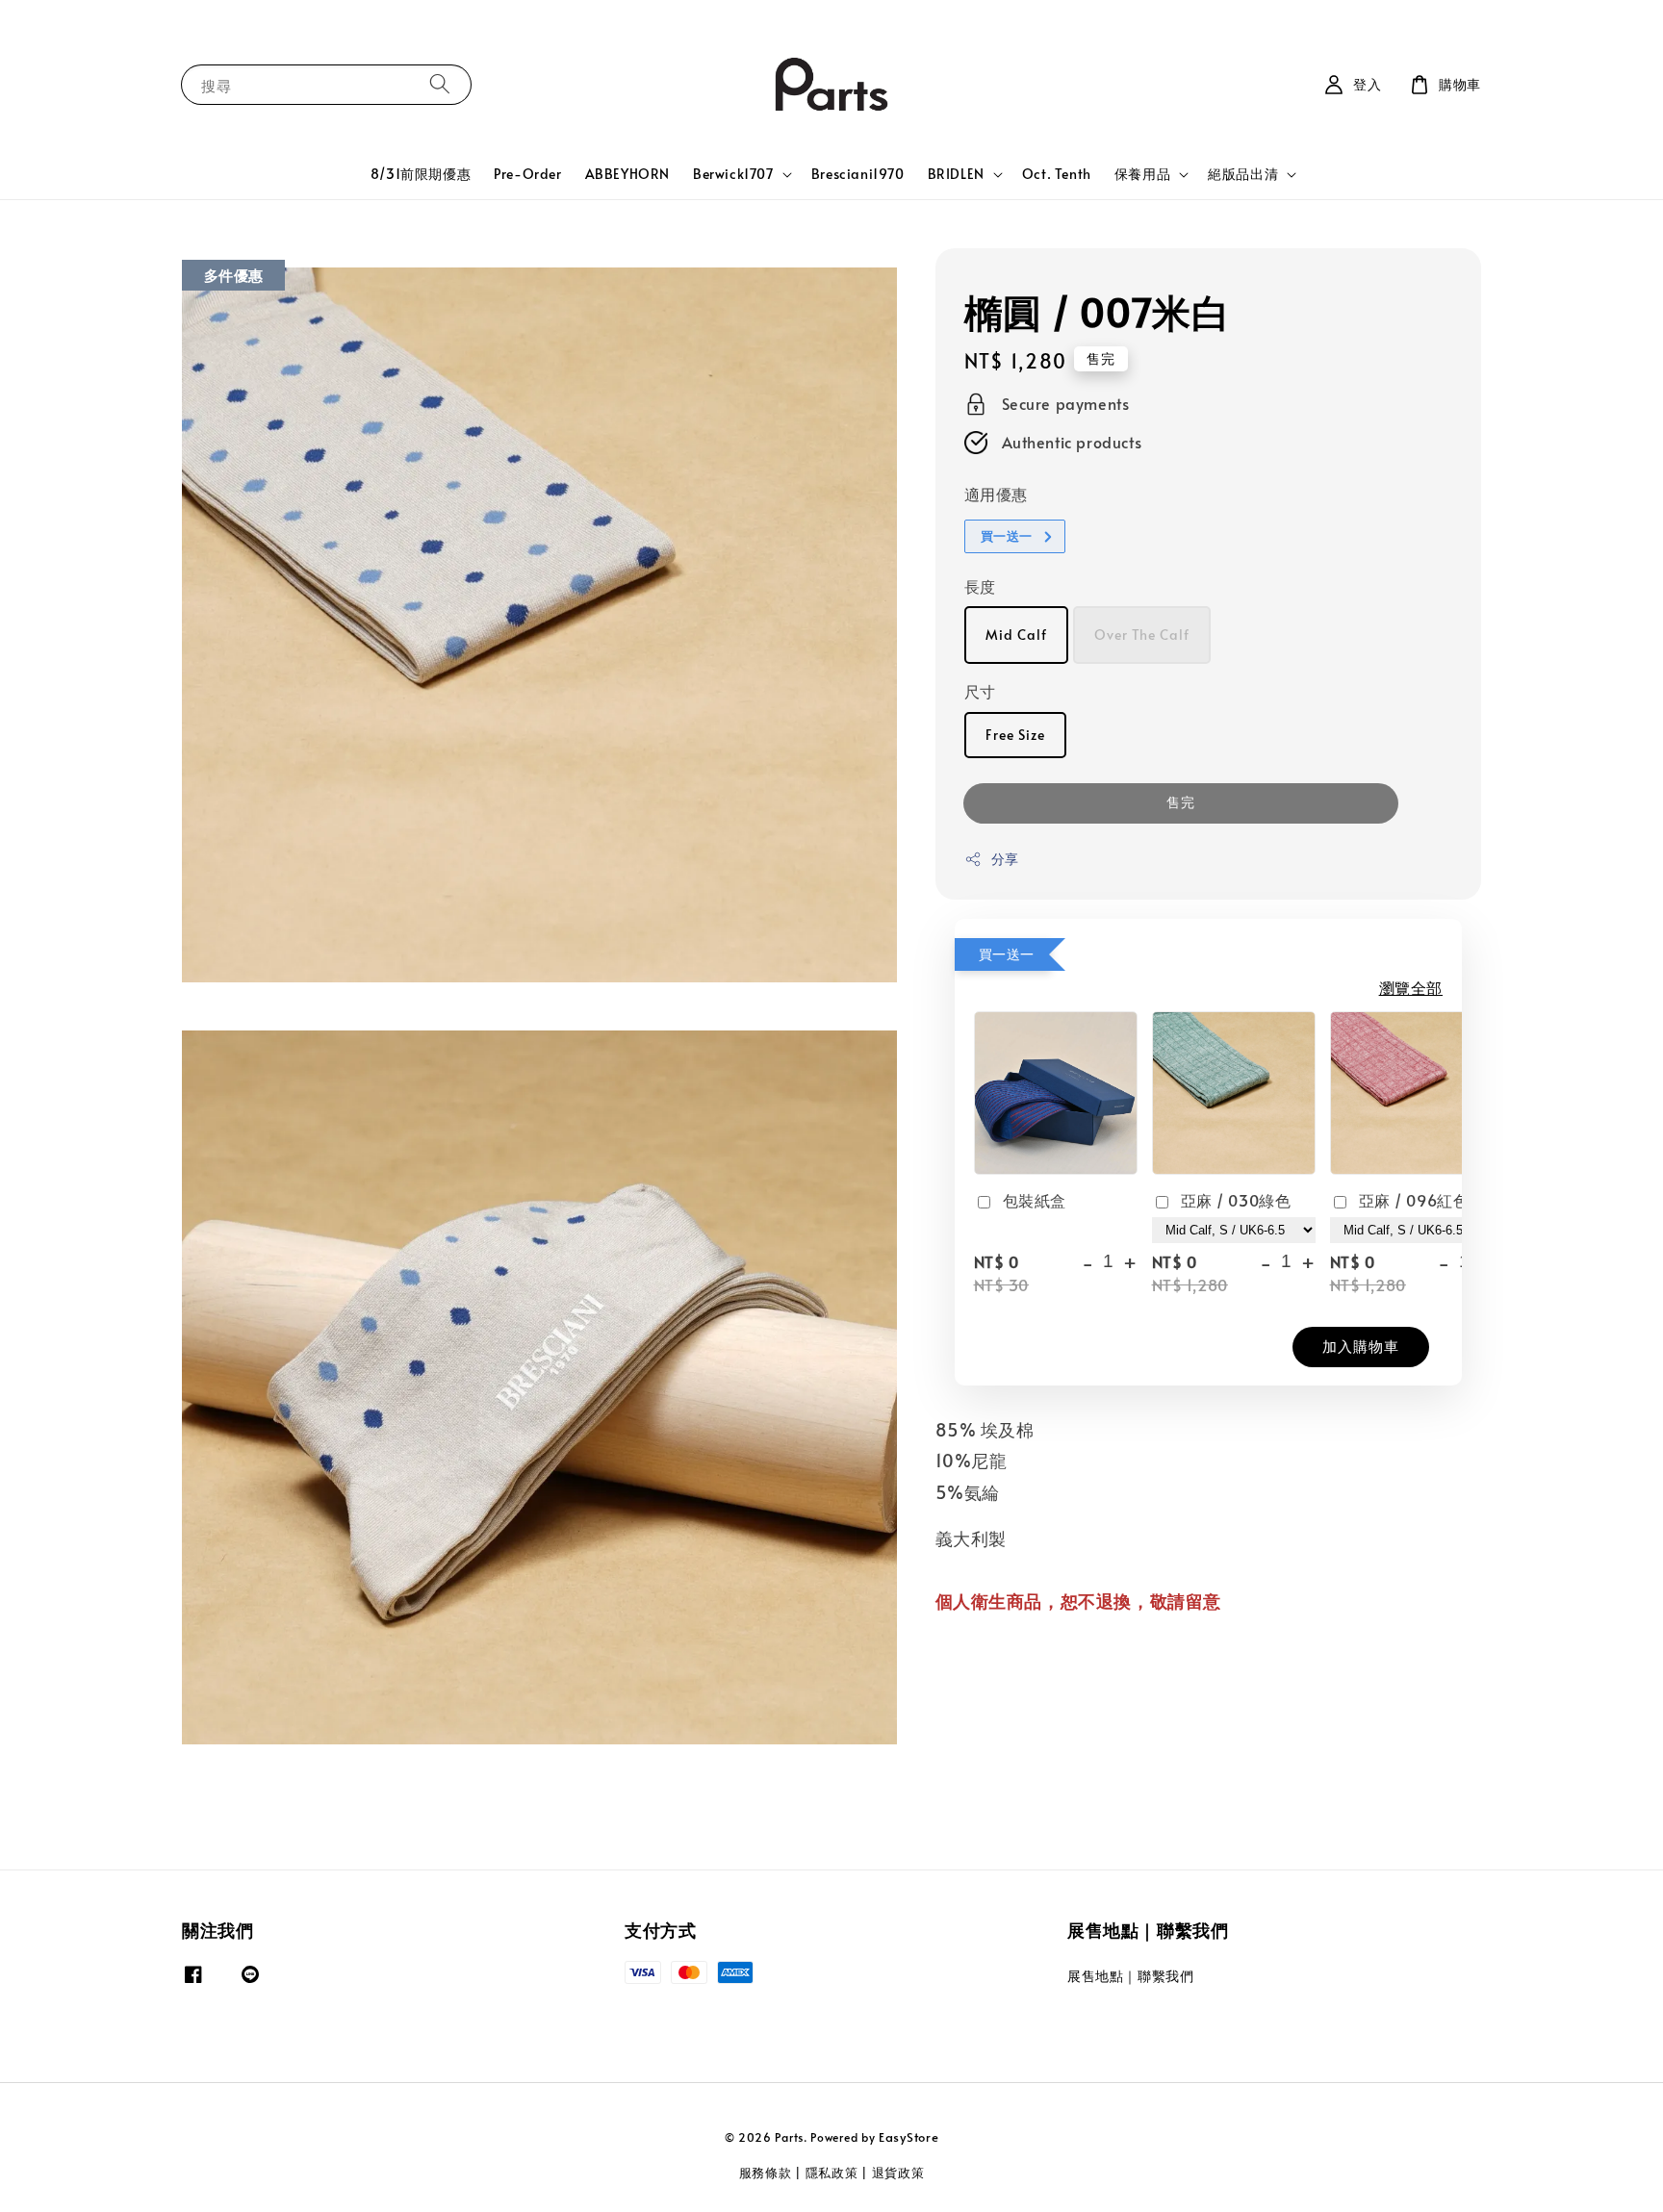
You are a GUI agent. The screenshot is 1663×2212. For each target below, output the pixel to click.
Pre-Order (527, 174)
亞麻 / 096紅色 (1414, 1200)
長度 (980, 586)
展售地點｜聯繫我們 (1130, 1976)
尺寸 (980, 692)
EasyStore (908, 2137)
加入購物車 (1361, 1346)
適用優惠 (996, 495)
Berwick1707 (733, 174)
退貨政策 (898, 2173)
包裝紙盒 (1035, 1200)
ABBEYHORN (627, 174)
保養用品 (1142, 174)
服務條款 (766, 2173)
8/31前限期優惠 (421, 174)
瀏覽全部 (1411, 988)
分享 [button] (1005, 860)
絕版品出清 (1243, 174)
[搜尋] (440, 84)
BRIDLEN (956, 174)
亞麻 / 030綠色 (1236, 1200)
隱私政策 (832, 2173)
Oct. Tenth (1057, 174)
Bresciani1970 (858, 174)
